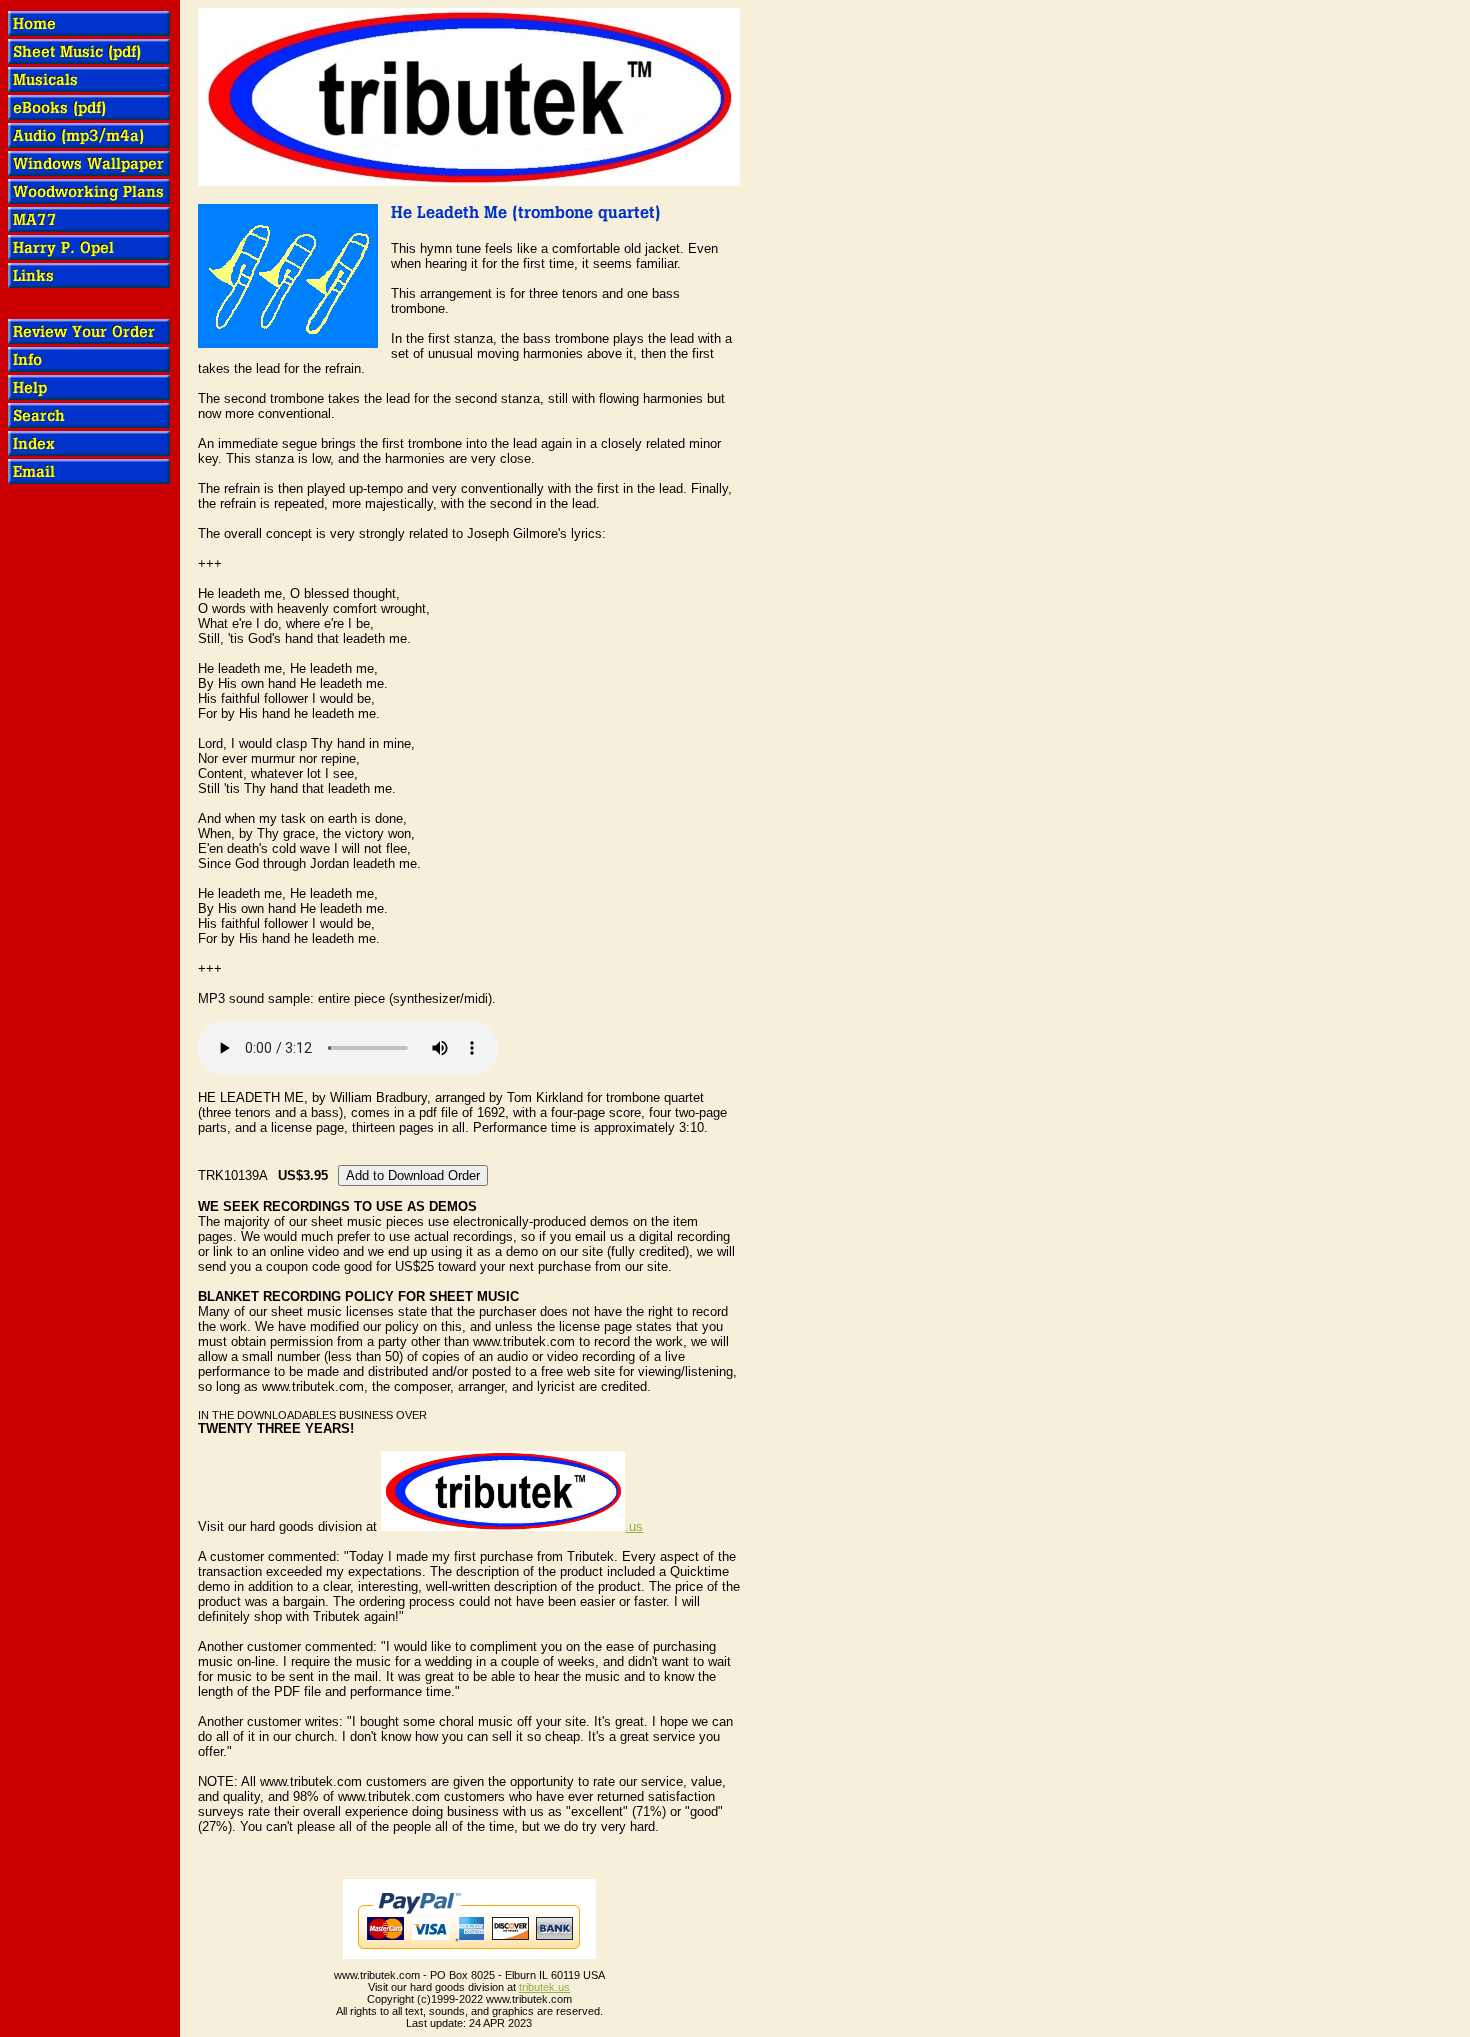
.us (634, 1526)
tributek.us (544, 1987)
